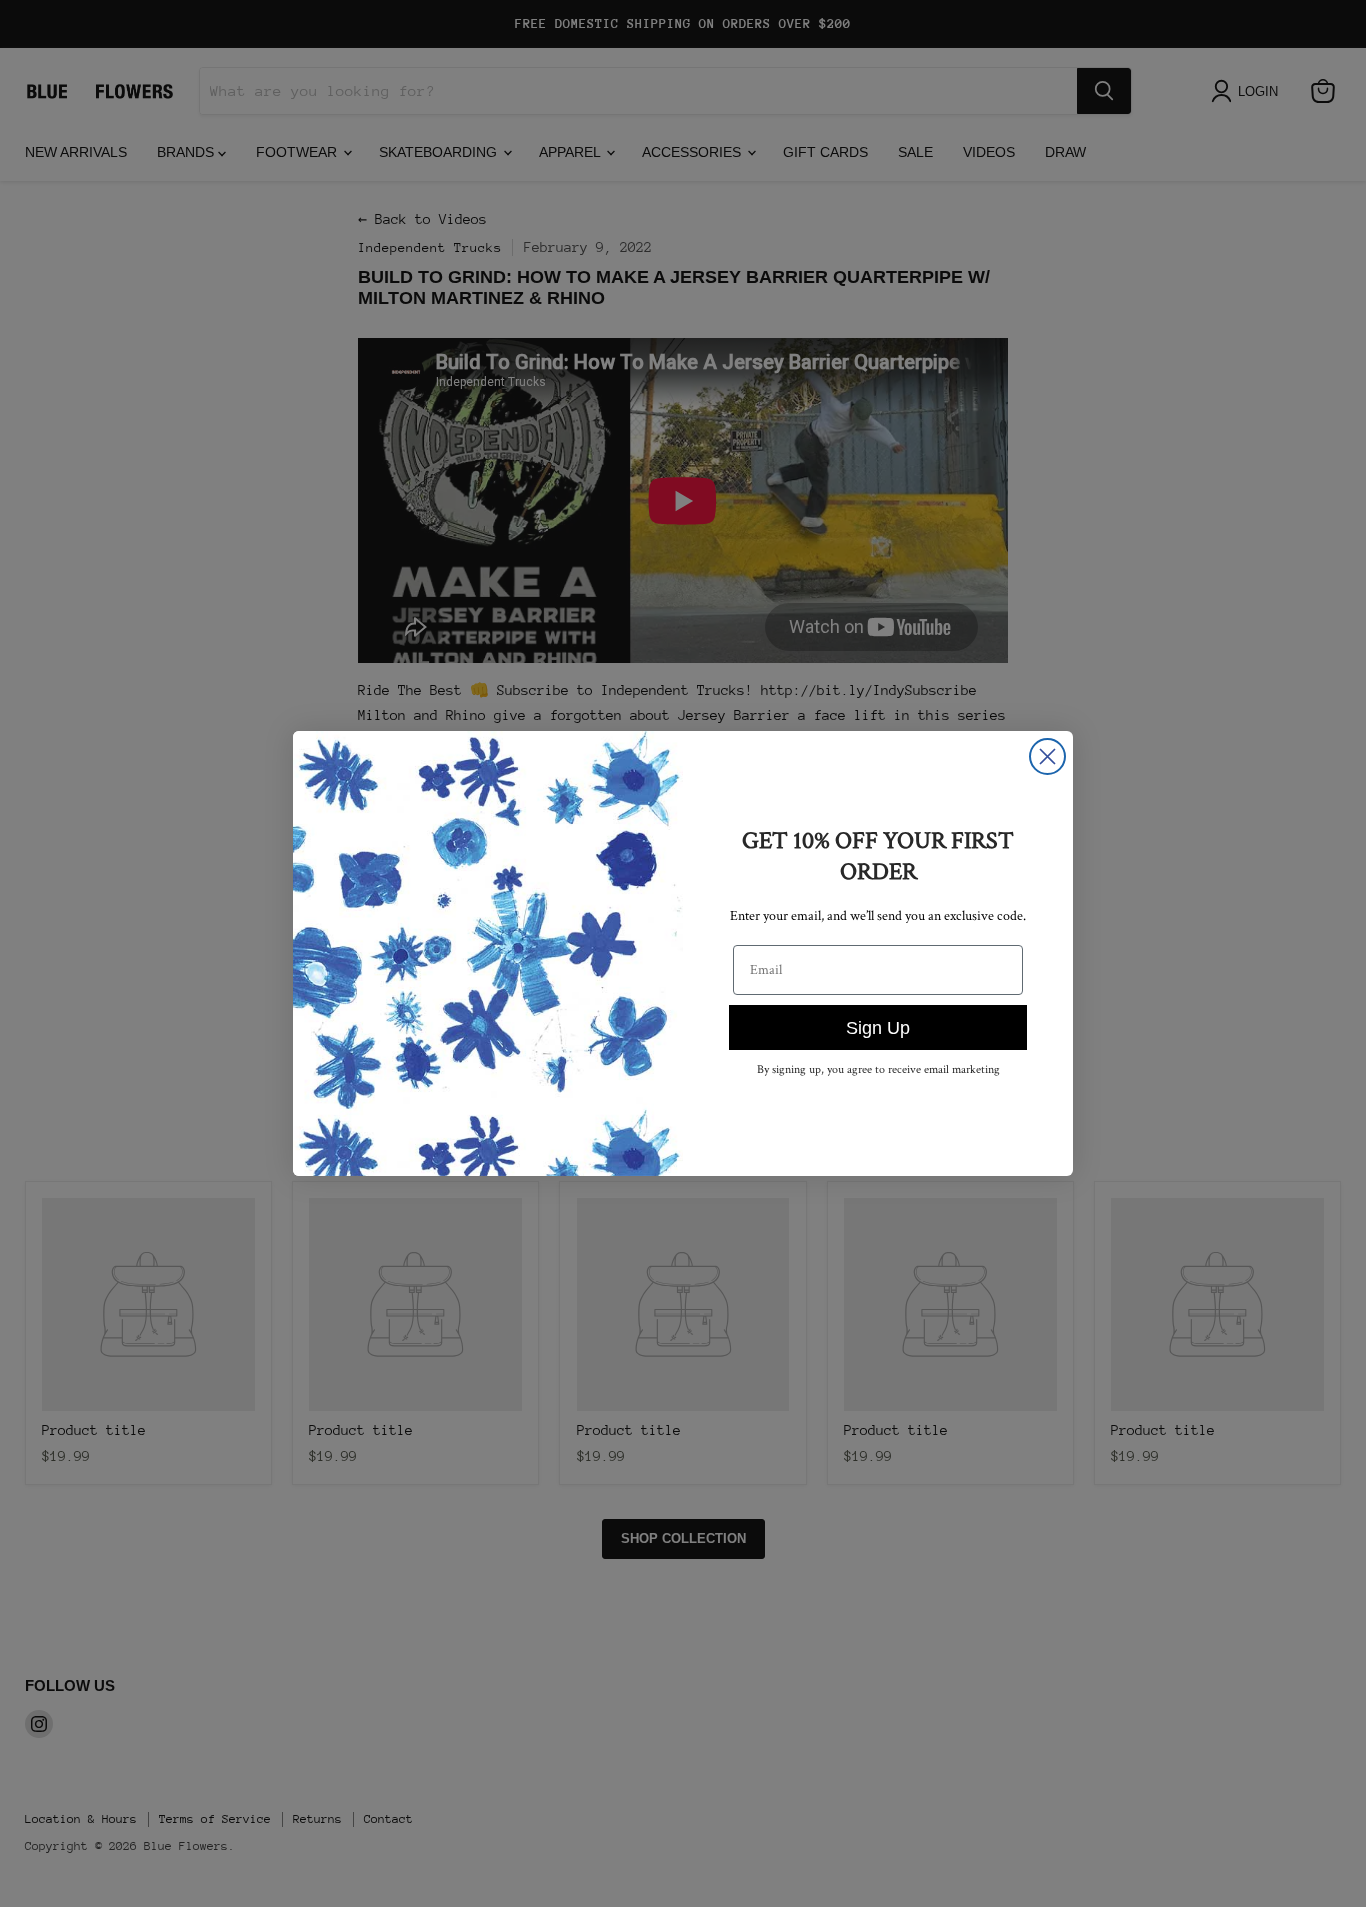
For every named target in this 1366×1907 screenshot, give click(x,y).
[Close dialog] (1047, 756)
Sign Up (878, 1028)
